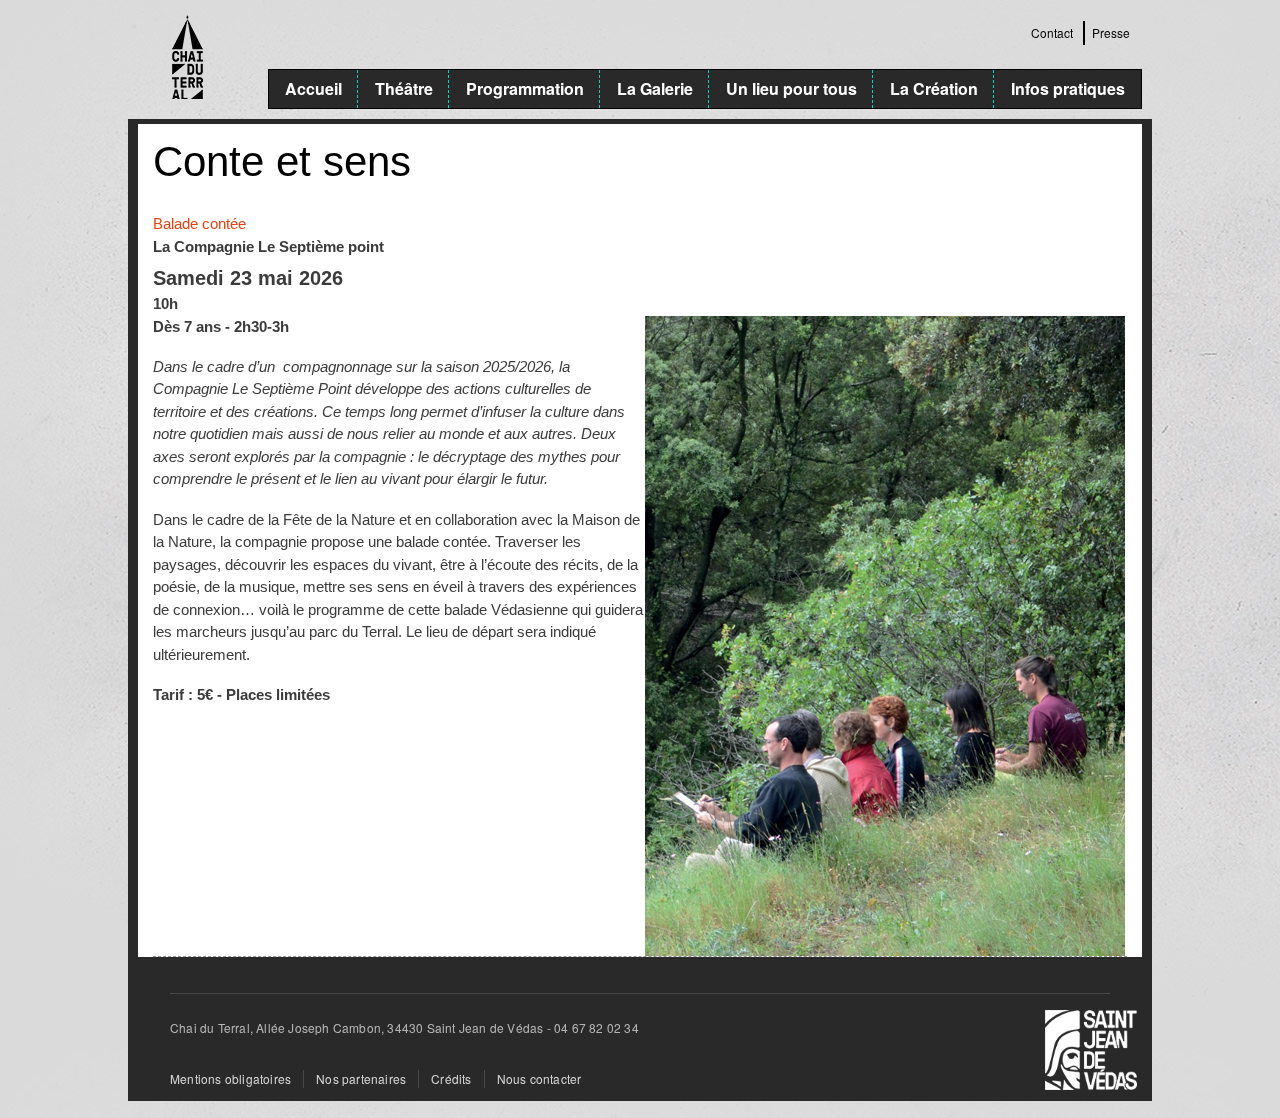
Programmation (525, 88)
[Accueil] (203, 59)
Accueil (313, 88)
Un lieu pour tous (791, 88)
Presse (1111, 32)
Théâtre (404, 88)
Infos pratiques (1068, 88)
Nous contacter (539, 1078)
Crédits (451, 1078)
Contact (1052, 32)
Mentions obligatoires (230, 1078)
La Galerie (655, 88)
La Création (934, 88)
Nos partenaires (361, 1078)
